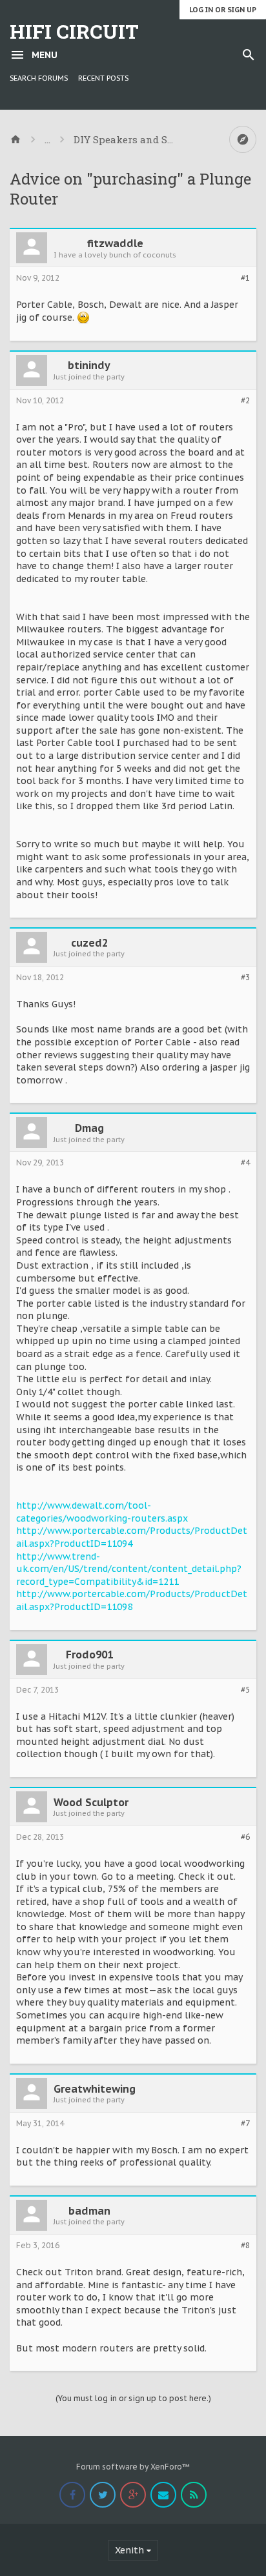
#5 (245, 1690)
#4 (245, 1163)
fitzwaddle (115, 243)
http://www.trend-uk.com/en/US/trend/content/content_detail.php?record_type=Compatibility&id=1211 (129, 1569)
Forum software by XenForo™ (133, 2467)
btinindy (89, 365)
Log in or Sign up (223, 10)
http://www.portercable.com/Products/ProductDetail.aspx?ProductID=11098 (132, 1600)
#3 (245, 978)
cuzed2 (89, 943)
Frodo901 (89, 1655)
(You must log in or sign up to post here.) (133, 2398)
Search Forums (39, 78)
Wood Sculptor (91, 1802)
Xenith (129, 2550)
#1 (245, 278)
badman (89, 2211)
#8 (245, 2246)
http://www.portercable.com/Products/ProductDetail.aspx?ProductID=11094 (132, 1537)
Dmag (89, 1128)
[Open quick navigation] (243, 139)
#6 (245, 1837)
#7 (245, 2124)
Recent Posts (103, 78)
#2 (245, 401)
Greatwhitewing (95, 2089)
